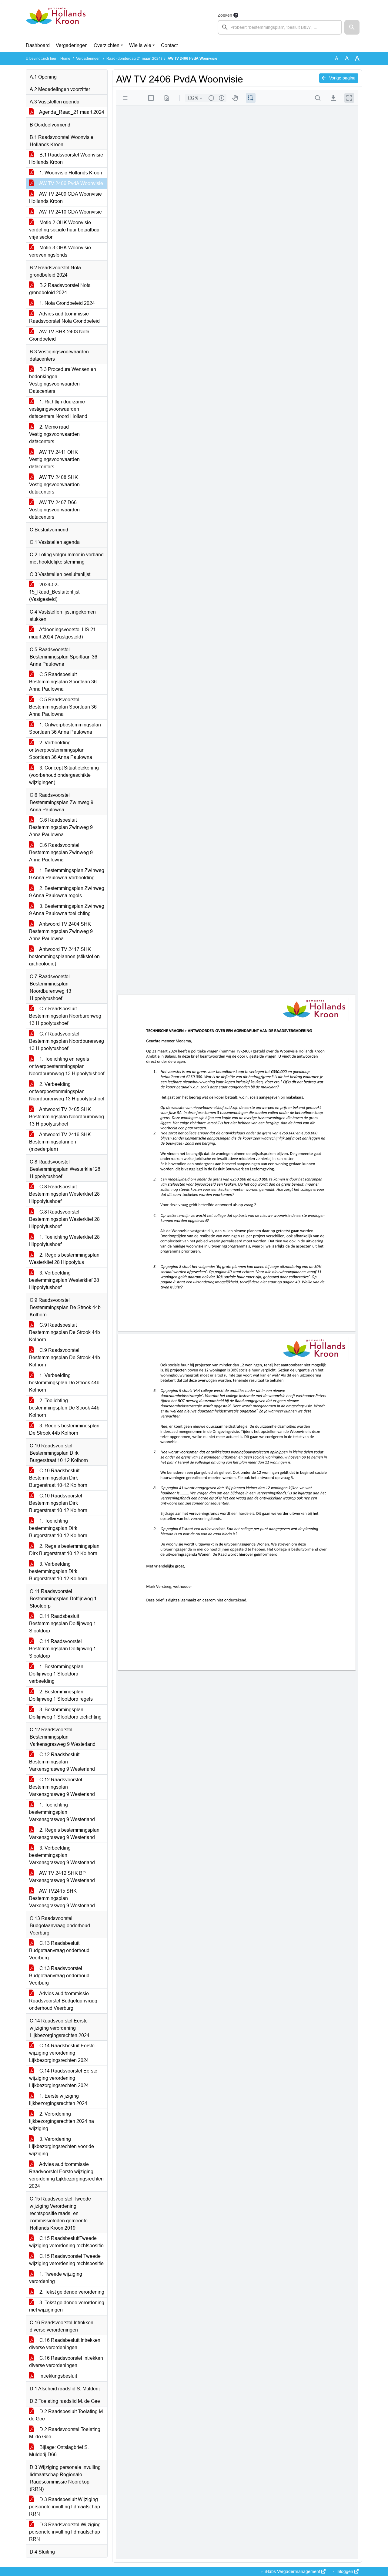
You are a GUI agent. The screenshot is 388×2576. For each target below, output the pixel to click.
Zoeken (225, 15)
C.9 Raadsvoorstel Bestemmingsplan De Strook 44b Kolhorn (65, 1357)
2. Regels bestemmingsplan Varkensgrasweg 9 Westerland (64, 1834)
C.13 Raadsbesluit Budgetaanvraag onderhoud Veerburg (59, 1950)
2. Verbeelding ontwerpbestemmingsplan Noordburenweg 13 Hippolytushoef (67, 1091)
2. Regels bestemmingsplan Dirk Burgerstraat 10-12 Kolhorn (64, 1550)
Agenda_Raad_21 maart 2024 (71, 112)
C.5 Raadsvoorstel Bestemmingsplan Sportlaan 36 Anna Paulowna (63, 707)
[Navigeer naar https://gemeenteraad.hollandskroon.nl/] (56, 23)
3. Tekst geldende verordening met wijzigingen (67, 2306)
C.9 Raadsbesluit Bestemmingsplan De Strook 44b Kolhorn (65, 1332)
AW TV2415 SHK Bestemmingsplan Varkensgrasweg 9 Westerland (62, 1898)
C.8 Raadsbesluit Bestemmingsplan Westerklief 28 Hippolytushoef (64, 1194)
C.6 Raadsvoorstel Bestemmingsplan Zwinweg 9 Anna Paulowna (61, 852)
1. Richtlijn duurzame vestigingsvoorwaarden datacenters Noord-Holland (58, 409)
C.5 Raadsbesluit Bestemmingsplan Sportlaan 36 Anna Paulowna (63, 682)
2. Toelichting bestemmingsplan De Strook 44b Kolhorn (64, 1408)
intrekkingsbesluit (58, 2376)
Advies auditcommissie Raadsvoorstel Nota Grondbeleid (64, 317)
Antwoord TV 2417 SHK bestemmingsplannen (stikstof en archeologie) (64, 956)
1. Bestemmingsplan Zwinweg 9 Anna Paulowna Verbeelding (67, 874)
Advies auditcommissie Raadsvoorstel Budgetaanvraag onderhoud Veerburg (63, 2001)
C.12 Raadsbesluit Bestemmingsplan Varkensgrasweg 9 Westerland (62, 1762)
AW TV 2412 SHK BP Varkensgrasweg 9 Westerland (62, 1877)
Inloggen (345, 2571)
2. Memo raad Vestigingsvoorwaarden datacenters (54, 434)
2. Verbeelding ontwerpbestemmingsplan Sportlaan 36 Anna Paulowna (61, 750)
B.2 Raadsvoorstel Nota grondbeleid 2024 (60, 289)
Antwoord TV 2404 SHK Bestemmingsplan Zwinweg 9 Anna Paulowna (61, 931)
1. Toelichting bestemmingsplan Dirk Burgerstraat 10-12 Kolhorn (58, 1528)
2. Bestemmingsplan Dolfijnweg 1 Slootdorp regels (61, 1695)
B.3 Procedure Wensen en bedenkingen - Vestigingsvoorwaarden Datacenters (63, 380)
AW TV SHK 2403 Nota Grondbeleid (59, 335)
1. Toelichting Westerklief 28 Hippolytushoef (64, 1241)
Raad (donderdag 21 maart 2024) (134, 59)
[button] (352, 27)
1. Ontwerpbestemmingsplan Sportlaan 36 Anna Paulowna (65, 728)
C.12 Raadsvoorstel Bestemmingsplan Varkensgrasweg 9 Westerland (62, 1787)
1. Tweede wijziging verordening (56, 2278)
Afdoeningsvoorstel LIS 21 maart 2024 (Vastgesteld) (62, 633)
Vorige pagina (342, 78)
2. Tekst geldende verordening (71, 2292)
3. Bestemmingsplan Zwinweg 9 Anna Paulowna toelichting (67, 910)
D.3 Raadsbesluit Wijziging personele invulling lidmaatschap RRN (65, 2507)
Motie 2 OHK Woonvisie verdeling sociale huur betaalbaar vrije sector (65, 230)
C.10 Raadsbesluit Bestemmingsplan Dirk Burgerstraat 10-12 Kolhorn (58, 1478)
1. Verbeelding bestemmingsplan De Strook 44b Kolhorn (64, 1383)
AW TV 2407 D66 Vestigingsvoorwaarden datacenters (54, 510)
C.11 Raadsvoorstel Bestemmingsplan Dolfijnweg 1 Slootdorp (63, 1649)
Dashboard (38, 45)
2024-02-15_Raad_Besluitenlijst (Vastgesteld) (54, 592)
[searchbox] (280, 27)
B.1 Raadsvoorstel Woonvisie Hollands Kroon (66, 158)
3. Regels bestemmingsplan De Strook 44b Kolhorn (64, 1429)
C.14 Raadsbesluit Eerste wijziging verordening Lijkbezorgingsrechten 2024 (62, 2053)
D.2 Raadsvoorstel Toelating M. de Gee (65, 2433)
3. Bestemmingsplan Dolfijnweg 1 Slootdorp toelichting (65, 1713)
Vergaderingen (72, 45)
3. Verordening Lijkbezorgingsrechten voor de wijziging (62, 2146)
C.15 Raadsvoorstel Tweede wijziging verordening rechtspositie (66, 2260)
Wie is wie (140, 45)
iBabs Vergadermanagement (293, 2571)
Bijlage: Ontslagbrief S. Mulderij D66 (59, 2451)
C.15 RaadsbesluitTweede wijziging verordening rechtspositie (66, 2242)
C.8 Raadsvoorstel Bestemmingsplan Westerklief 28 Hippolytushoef (64, 1219)
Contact (169, 45)
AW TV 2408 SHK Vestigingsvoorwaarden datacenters (54, 485)
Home (65, 59)
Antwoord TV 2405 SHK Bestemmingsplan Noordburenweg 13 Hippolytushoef (67, 1117)
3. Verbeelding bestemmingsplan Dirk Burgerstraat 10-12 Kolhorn (58, 1571)
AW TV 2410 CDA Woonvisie (70, 212)
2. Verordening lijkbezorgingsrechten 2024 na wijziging (62, 2121)
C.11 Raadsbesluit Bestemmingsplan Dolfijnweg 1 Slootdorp (63, 1623)
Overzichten (107, 45)
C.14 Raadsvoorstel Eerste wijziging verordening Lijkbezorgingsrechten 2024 (63, 2078)
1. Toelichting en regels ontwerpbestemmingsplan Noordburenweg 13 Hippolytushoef (67, 1066)
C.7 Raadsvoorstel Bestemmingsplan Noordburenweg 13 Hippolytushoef (67, 1041)
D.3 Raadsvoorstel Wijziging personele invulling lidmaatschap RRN (65, 2532)
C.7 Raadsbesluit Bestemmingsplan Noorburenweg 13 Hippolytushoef (65, 1016)
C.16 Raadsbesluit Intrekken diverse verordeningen (65, 2344)
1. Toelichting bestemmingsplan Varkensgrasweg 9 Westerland (62, 1812)
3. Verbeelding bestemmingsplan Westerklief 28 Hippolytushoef (64, 1280)
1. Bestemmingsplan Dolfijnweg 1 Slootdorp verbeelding (56, 1674)
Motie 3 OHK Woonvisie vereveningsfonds (60, 251)
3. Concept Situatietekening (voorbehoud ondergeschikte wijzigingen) (64, 775)
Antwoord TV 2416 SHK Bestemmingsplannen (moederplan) (60, 1142)
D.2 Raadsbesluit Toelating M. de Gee (67, 2415)
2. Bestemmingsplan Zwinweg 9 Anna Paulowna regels (67, 892)
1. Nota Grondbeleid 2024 (67, 303)
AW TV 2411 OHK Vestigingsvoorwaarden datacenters (54, 459)
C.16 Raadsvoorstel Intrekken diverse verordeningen (66, 2362)
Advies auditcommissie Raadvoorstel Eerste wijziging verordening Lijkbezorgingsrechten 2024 (66, 2175)
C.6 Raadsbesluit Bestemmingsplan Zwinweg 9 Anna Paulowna (61, 827)
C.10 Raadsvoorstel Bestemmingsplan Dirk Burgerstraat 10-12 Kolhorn (58, 1503)
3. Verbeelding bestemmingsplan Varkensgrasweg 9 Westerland (62, 1855)
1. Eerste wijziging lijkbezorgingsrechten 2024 (58, 2100)
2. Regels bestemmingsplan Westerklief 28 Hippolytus (64, 1259)
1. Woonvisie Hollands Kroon (70, 173)
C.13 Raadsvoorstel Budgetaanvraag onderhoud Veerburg (59, 1976)
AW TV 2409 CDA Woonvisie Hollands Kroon (65, 198)
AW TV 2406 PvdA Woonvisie (71, 183)
